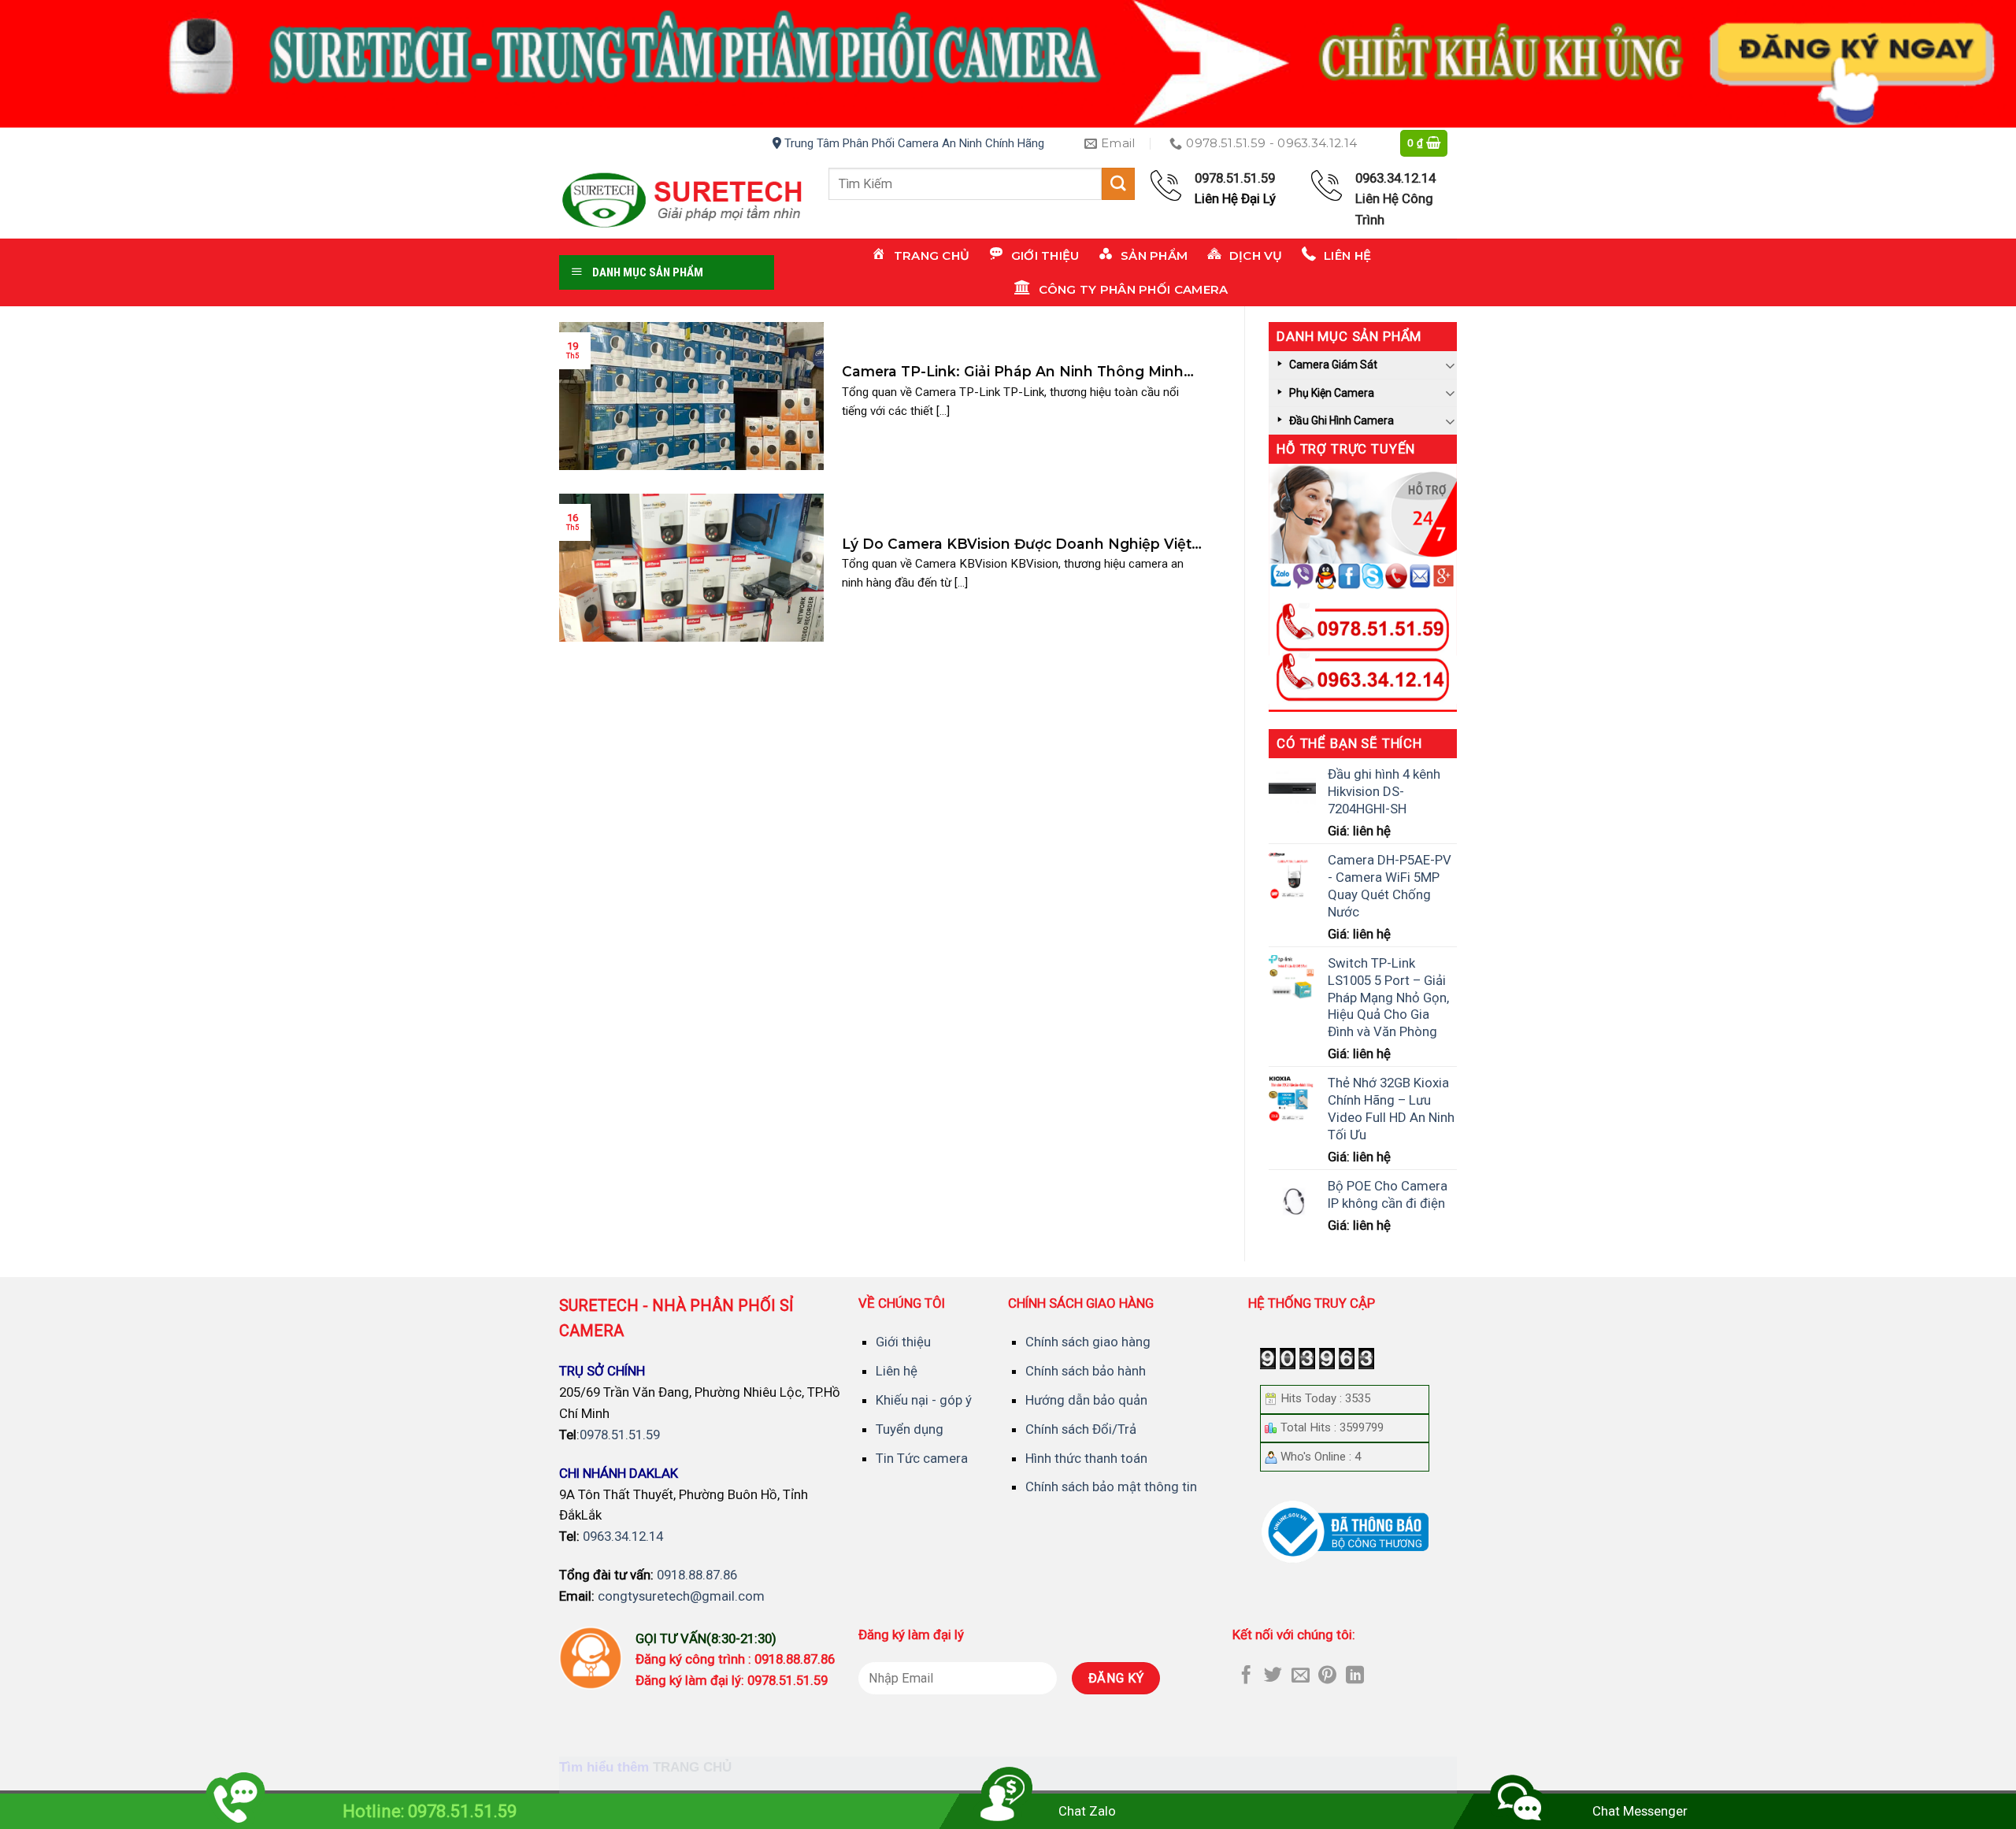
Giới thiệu (903, 1342)
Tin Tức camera (922, 1458)
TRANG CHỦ (692, 1767)
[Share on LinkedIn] (1355, 1676)
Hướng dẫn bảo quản (1086, 1400)
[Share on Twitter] (1273, 1676)
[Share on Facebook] (1246, 1676)
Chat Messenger (1640, 1811)
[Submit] (1118, 184)
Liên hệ (897, 1371)
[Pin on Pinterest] (1327, 1676)
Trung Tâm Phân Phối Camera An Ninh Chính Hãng (913, 143)
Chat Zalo (1087, 1811)
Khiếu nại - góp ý (924, 1400)
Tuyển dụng (910, 1429)
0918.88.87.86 (697, 1575)
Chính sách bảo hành (1086, 1371)
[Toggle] (1451, 365)
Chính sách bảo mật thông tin (1111, 1487)
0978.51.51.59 (620, 1435)
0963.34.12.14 (623, 1536)
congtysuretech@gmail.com (681, 1596)
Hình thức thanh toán (1086, 1458)
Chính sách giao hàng (1088, 1342)
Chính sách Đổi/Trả (1081, 1429)
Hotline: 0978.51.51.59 (430, 1811)
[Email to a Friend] (1301, 1676)
